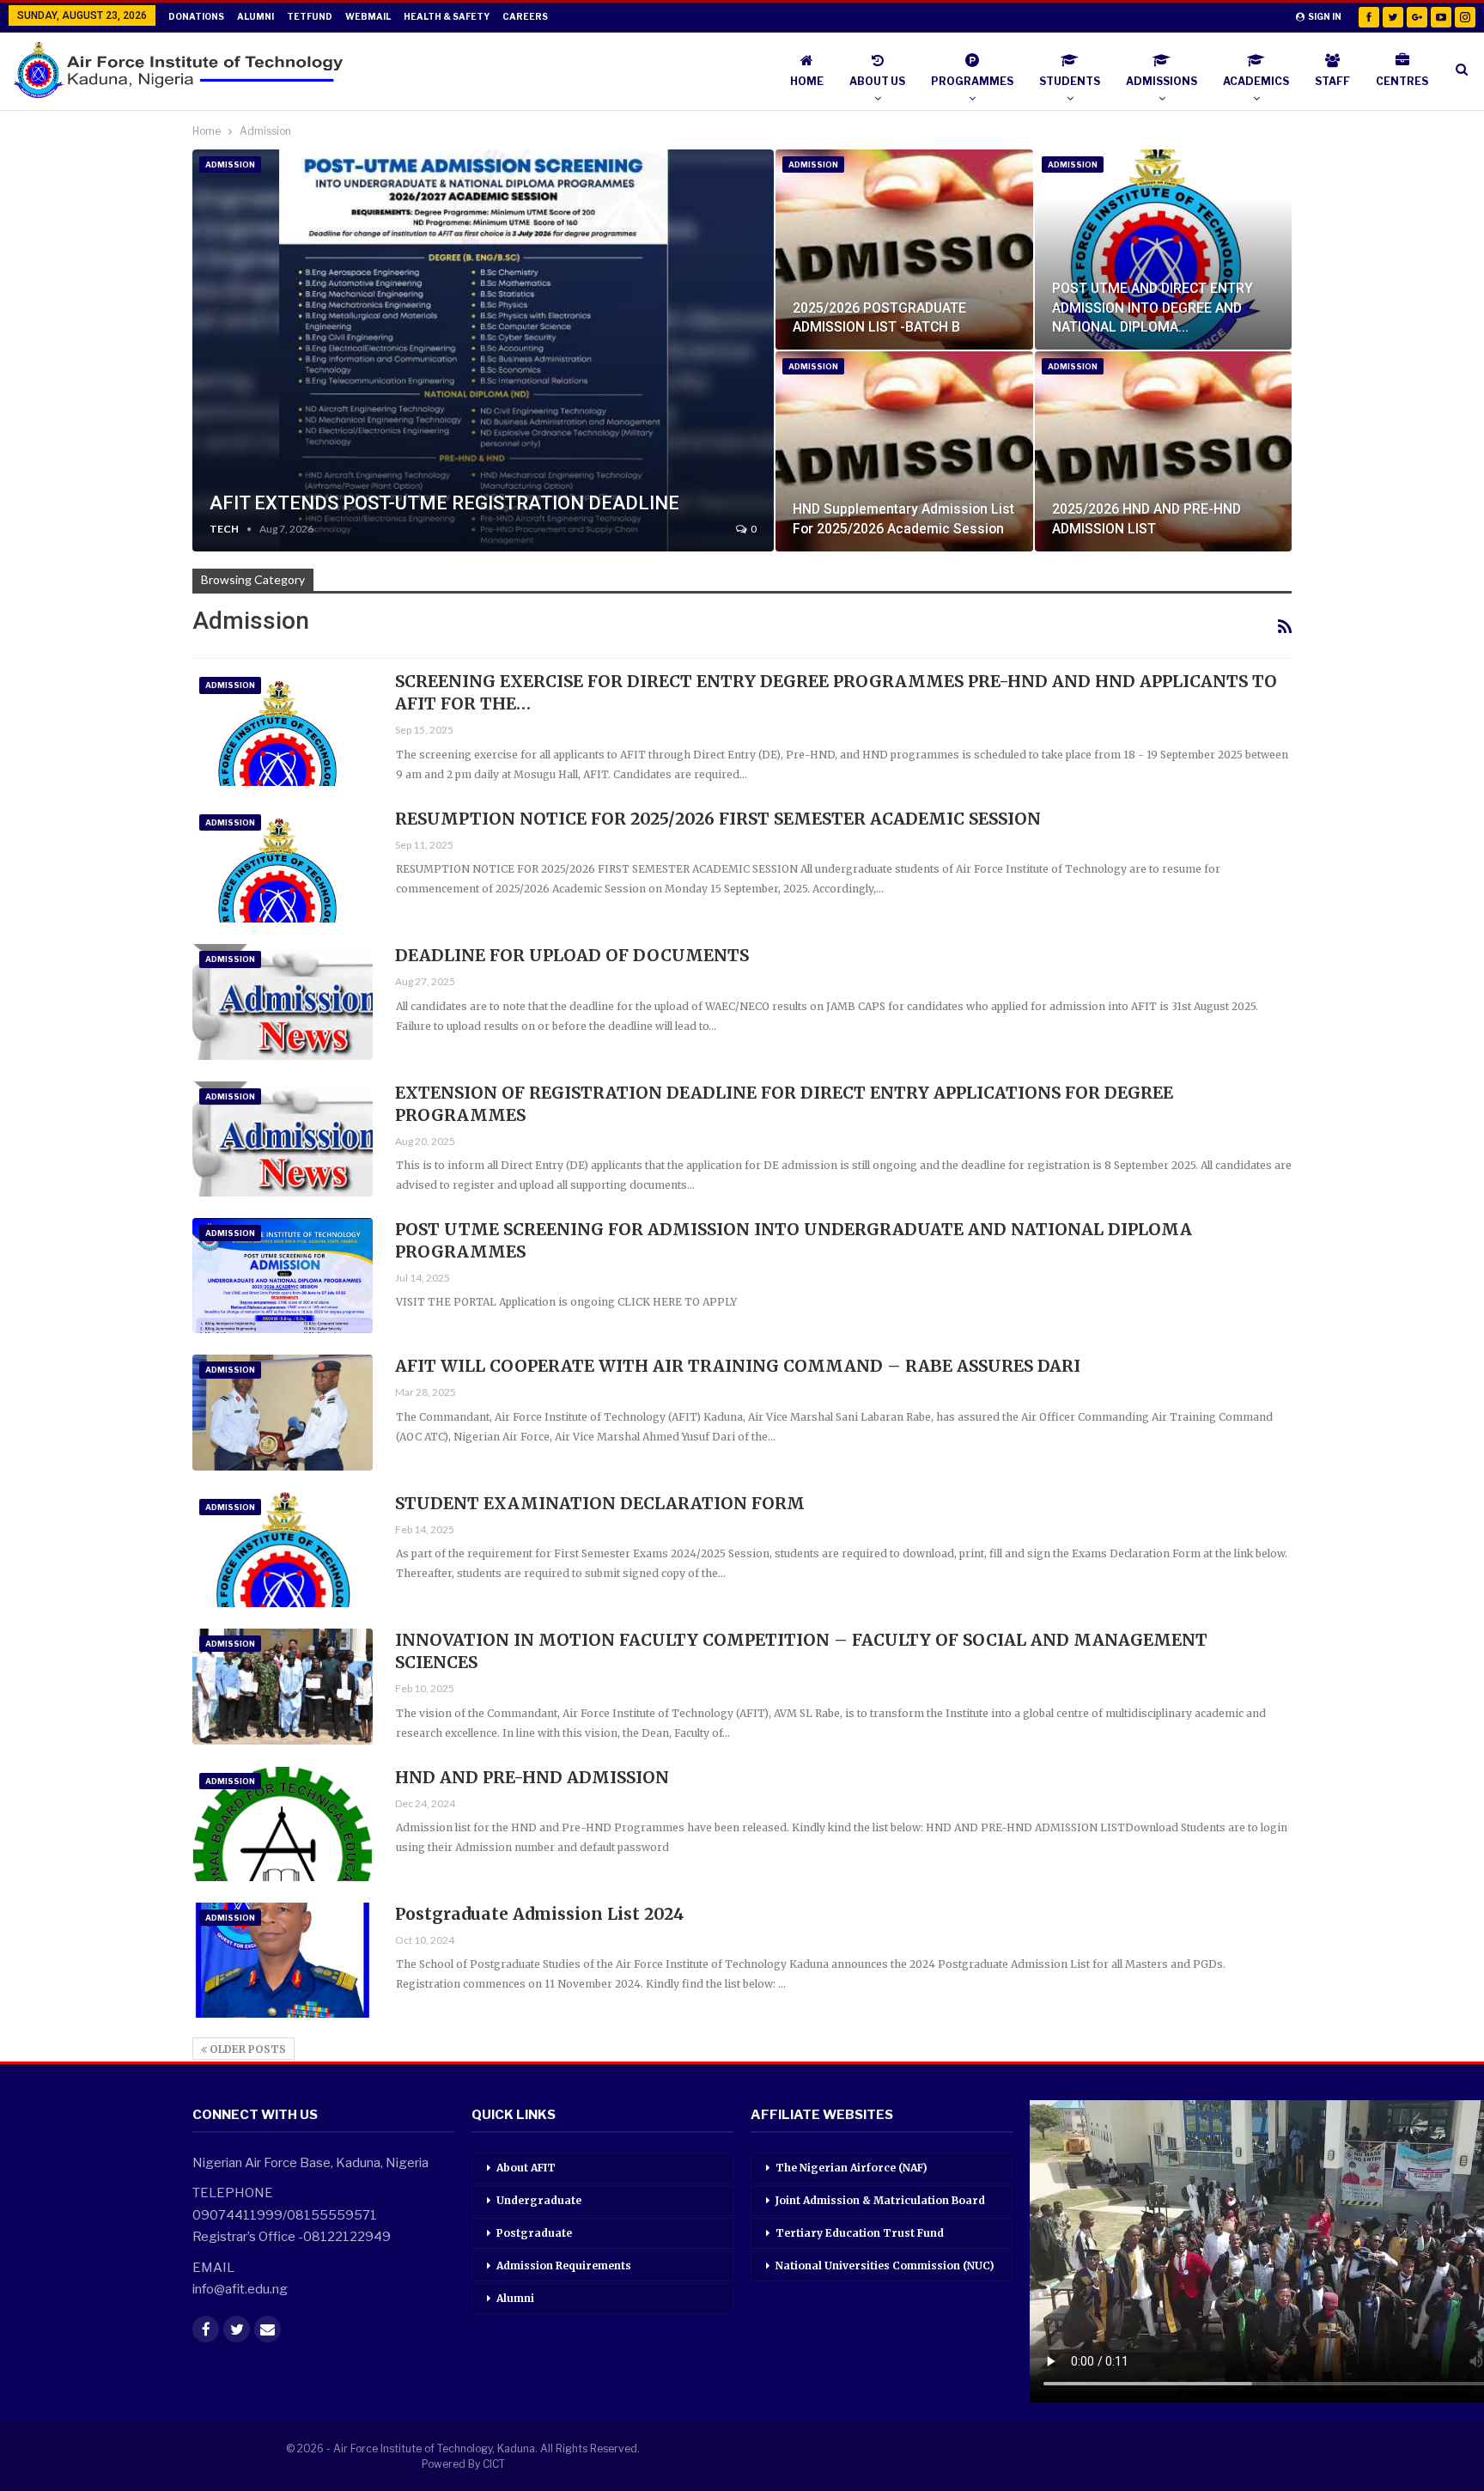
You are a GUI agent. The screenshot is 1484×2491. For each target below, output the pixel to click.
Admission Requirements (564, 2266)
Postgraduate (534, 2233)
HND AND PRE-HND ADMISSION (532, 1777)
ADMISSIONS (1162, 81)
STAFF (1332, 81)
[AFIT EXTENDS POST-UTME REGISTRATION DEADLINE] (483, 350)
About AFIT (526, 2168)
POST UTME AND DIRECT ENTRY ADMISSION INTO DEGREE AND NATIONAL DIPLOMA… (1153, 307)
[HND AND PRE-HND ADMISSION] (283, 1824)
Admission (230, 164)
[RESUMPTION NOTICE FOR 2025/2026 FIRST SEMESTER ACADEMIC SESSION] (283, 865)
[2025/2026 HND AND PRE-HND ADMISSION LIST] (1163, 451)
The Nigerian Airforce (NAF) (851, 2168)
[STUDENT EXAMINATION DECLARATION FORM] (283, 1550)
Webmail (368, 16)
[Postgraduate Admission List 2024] (283, 1960)
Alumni (255, 16)
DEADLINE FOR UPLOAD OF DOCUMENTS (572, 955)
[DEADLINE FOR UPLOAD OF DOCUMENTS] (283, 1002)
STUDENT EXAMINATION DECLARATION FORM (600, 1503)
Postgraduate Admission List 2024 (539, 1914)
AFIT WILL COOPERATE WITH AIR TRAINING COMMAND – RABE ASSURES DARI (738, 1366)
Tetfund (310, 16)
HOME (807, 81)
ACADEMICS (1256, 81)
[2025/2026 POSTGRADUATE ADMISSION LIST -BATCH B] (904, 250)
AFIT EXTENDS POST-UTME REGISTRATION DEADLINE (444, 503)
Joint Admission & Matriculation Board (880, 2200)
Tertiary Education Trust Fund (860, 2233)
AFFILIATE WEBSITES (822, 2115)
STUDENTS (1070, 81)
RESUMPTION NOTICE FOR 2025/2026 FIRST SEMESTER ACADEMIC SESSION (718, 819)
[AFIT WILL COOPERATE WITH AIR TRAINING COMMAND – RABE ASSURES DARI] (283, 1412)
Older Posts (246, 2049)
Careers (525, 16)
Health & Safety (447, 16)
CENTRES (1402, 81)
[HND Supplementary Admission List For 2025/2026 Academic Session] (904, 451)
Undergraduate (539, 2200)
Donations (196, 16)
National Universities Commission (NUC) (885, 2266)
